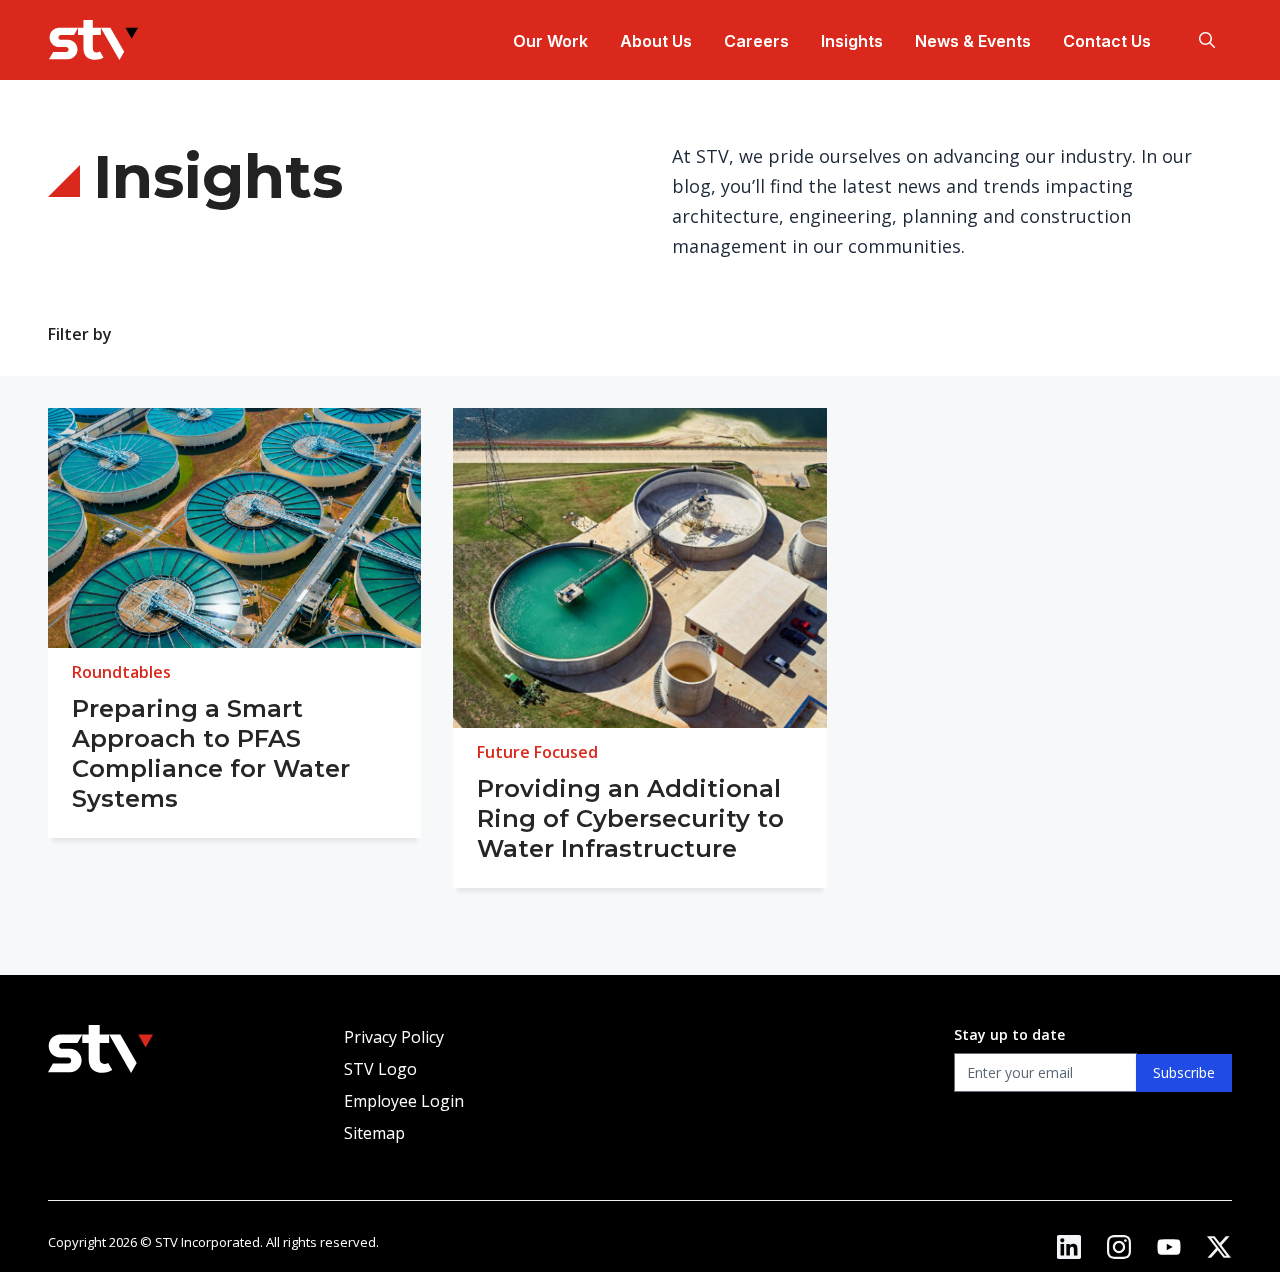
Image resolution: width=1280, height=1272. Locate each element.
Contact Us (1107, 41)
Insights (852, 41)
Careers (756, 41)
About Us (656, 41)
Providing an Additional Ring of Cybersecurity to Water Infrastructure (630, 818)
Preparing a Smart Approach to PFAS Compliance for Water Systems (211, 753)
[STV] (93, 40)
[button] (1207, 40)
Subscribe (1184, 1072)
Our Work (550, 41)
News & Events (973, 41)
